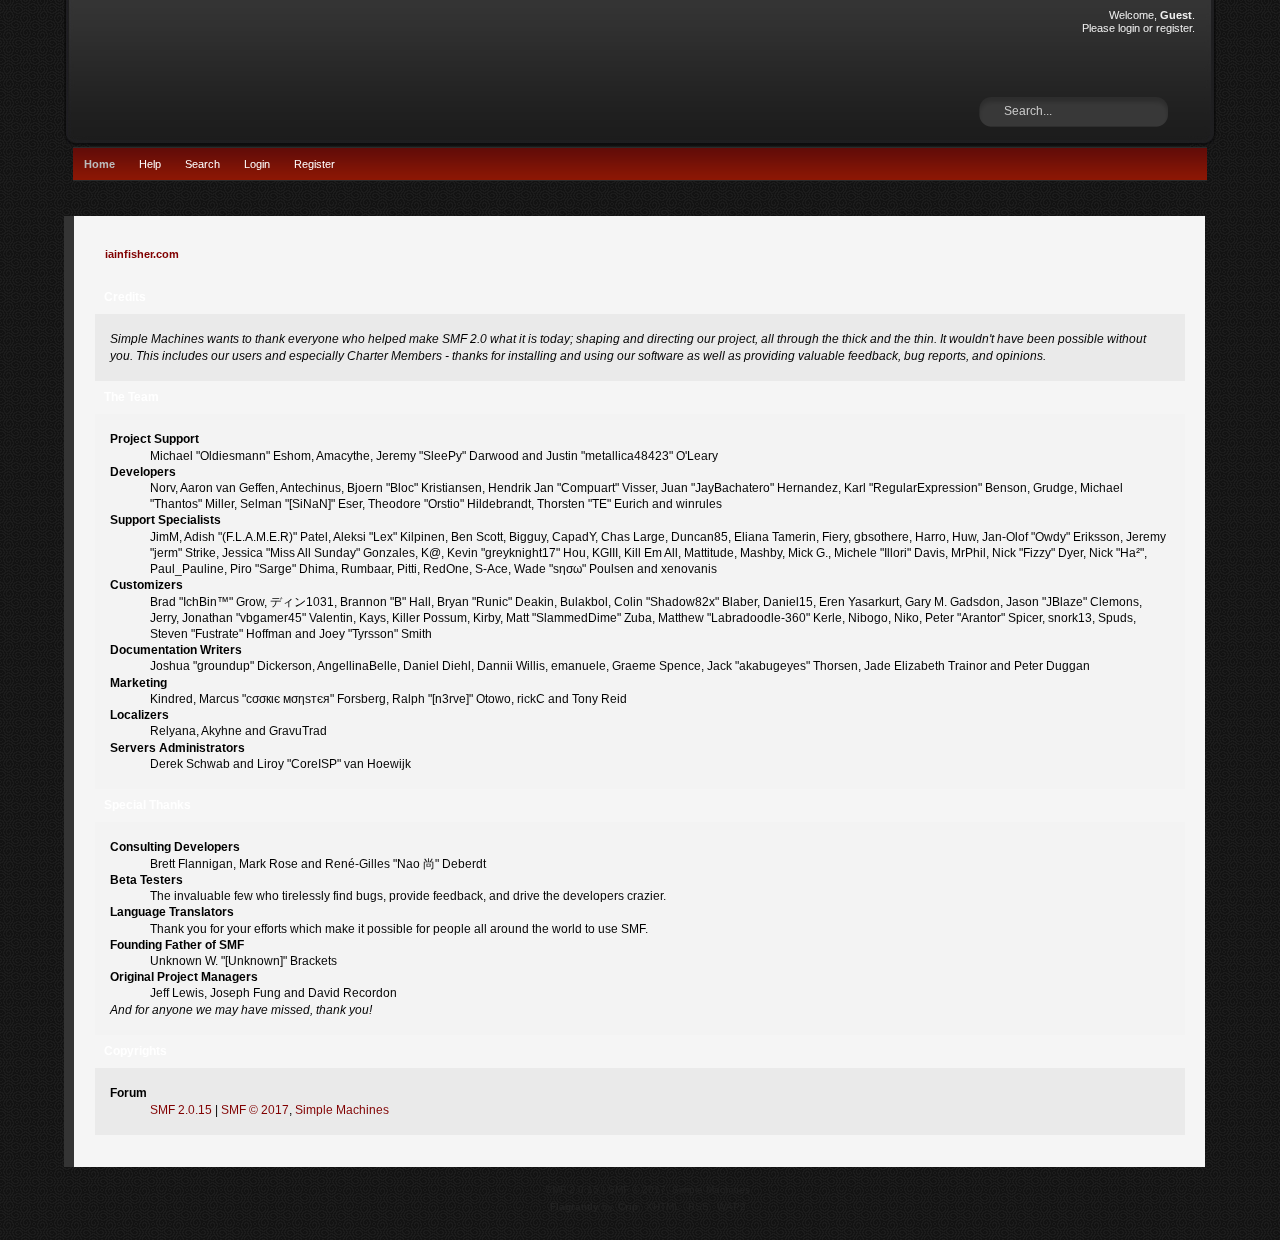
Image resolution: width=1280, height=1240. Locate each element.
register (1174, 28)
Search (202, 164)
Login (257, 164)
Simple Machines (342, 1110)
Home (99, 164)
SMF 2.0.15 (181, 1110)
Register (314, 164)
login (1129, 28)
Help (150, 164)
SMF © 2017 (255, 1110)
